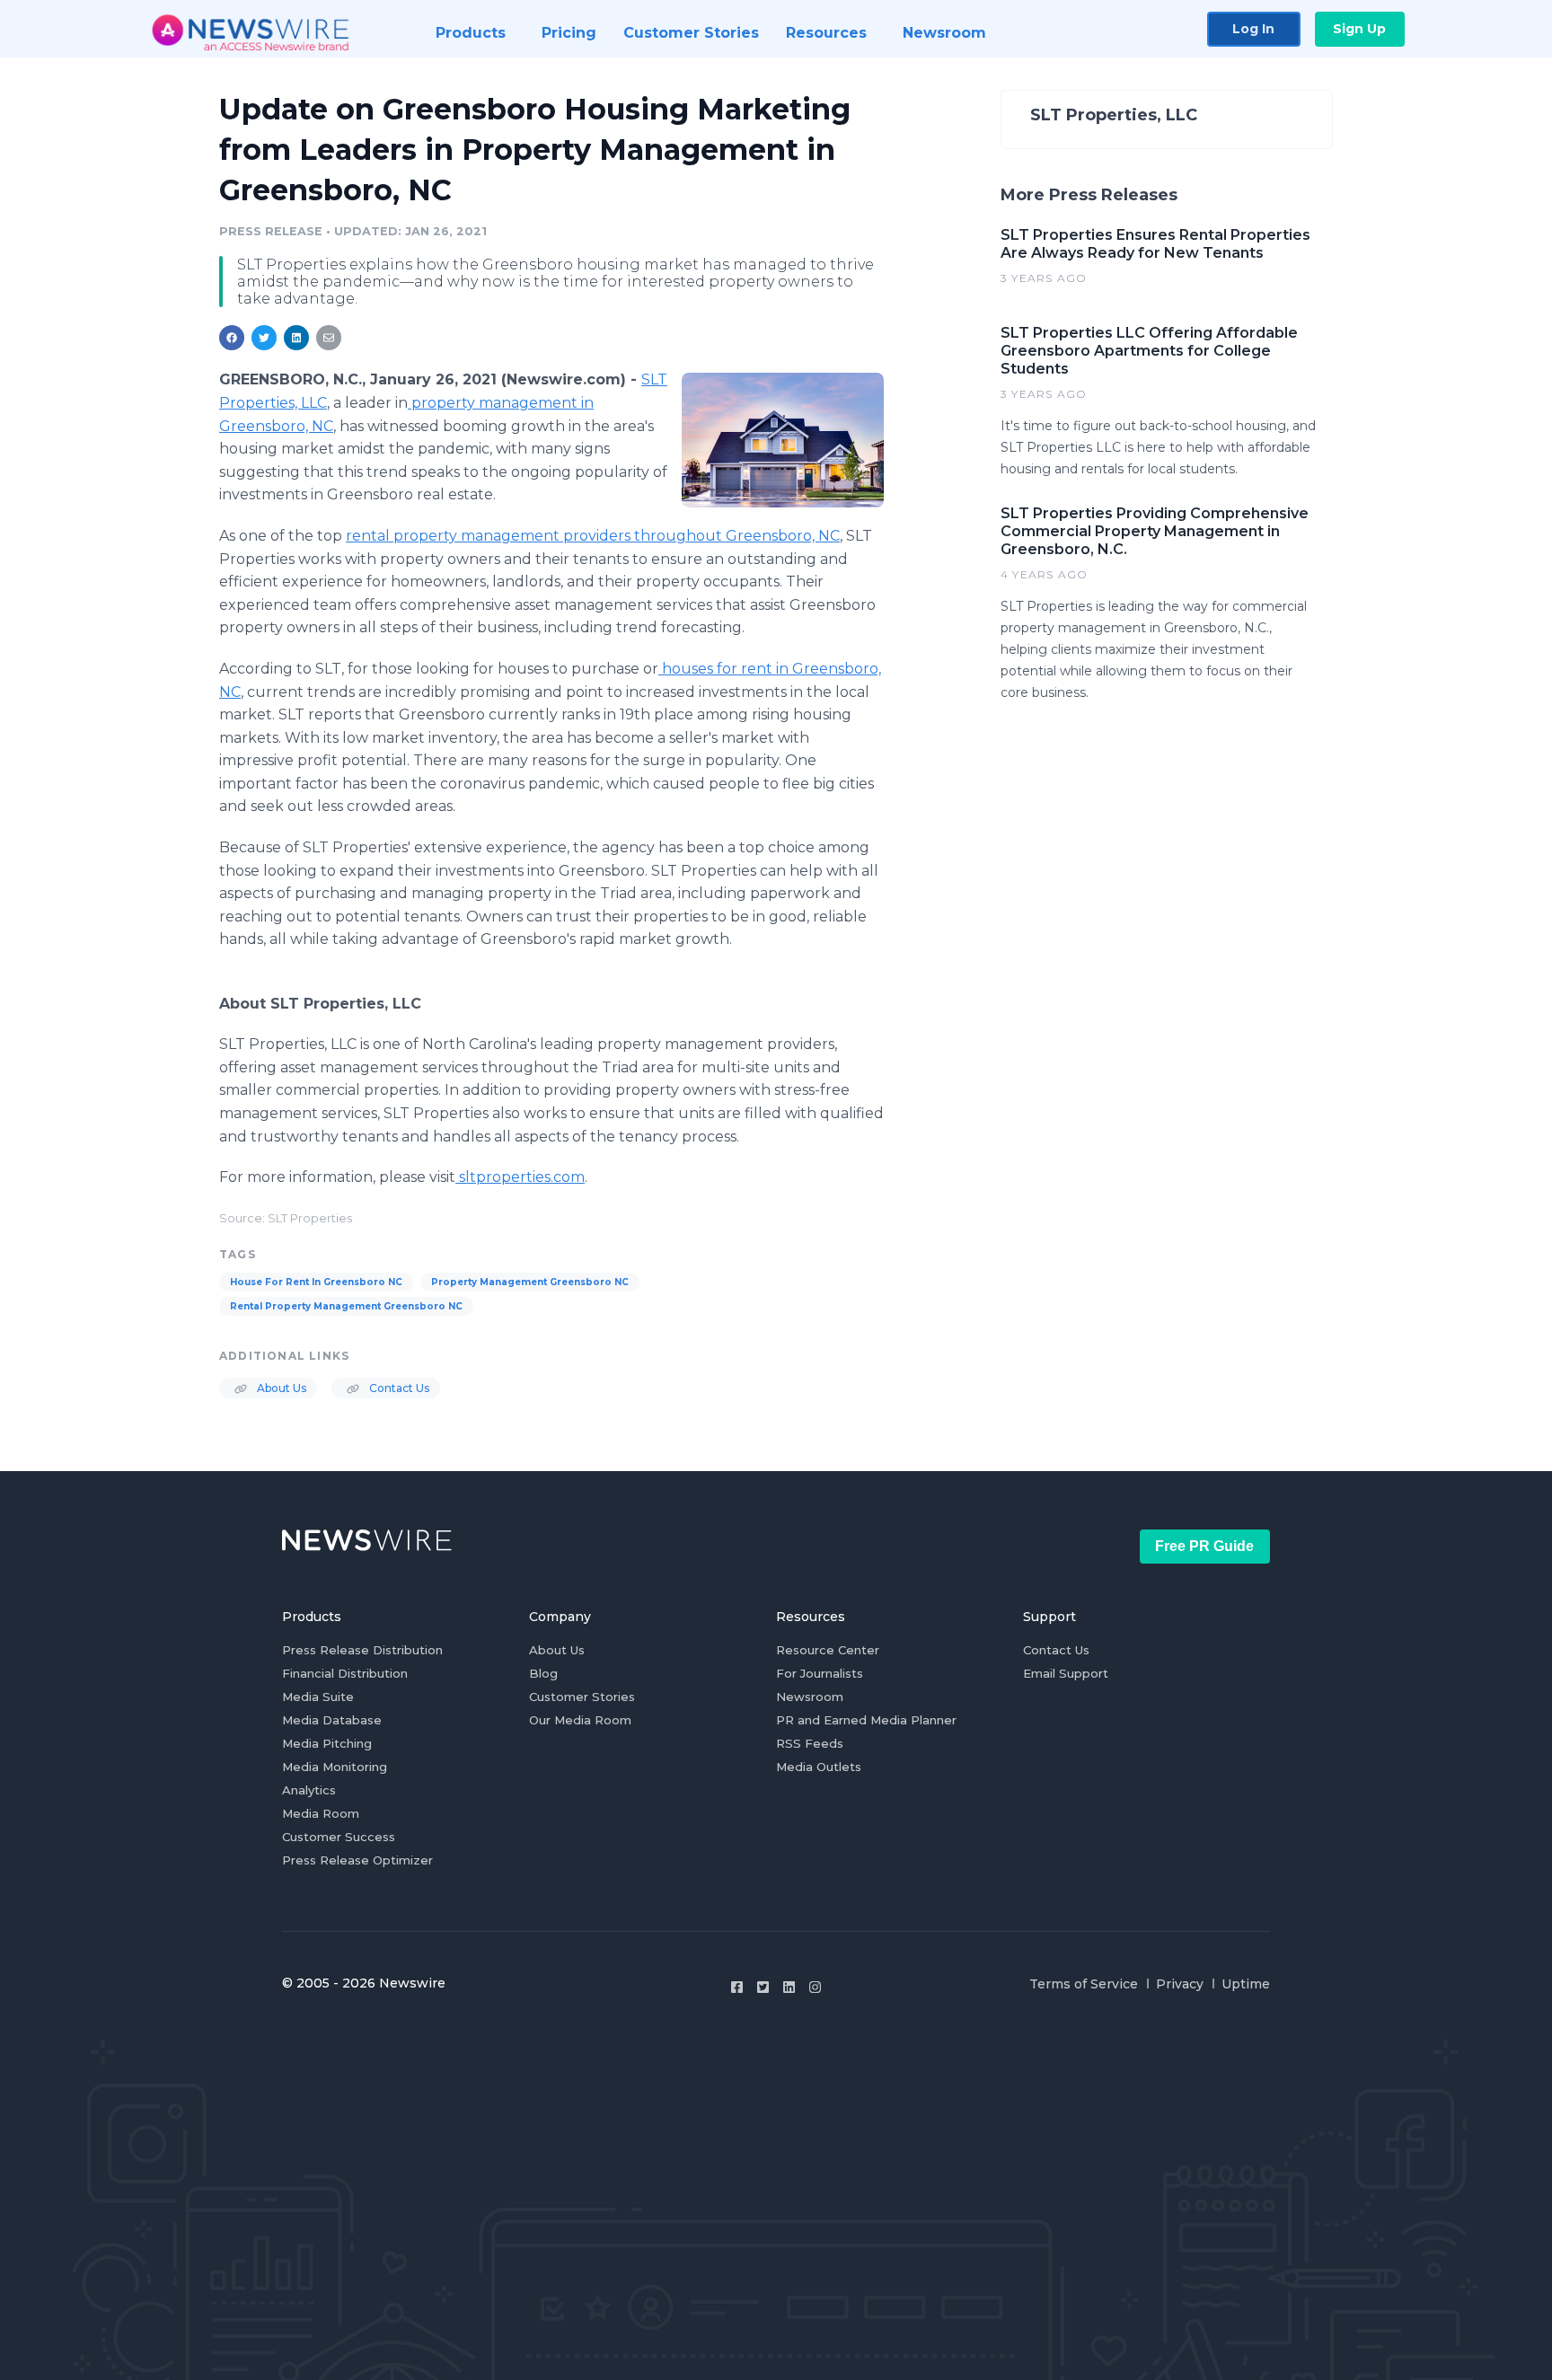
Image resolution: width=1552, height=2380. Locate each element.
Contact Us (398, 1388)
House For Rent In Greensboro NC (316, 1282)
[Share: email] (329, 338)
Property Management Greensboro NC (530, 1282)
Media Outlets (819, 1767)
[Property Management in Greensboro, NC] (783, 440)
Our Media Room (580, 1720)
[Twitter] (763, 1987)
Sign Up (1359, 29)
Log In (1253, 29)
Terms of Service (1084, 1984)
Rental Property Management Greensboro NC (346, 1306)
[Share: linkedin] (297, 338)
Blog (543, 1673)
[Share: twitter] (264, 338)
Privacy (1180, 1984)
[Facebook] (737, 1987)
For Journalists (820, 1673)
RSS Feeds (810, 1743)
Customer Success (339, 1837)
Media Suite (318, 1697)
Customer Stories (582, 1697)
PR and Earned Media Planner (866, 1720)
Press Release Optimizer (357, 1860)
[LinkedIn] (789, 1987)
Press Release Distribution (362, 1650)
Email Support (1066, 1673)
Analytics (309, 1790)
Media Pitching (327, 1743)
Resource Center (828, 1650)
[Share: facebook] (232, 338)
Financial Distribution (345, 1673)
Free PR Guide (1204, 1546)
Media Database (332, 1720)
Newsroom (810, 1697)
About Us (280, 1388)
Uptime (1246, 1984)
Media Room (321, 1813)
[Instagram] (815, 1987)
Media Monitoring (335, 1767)
